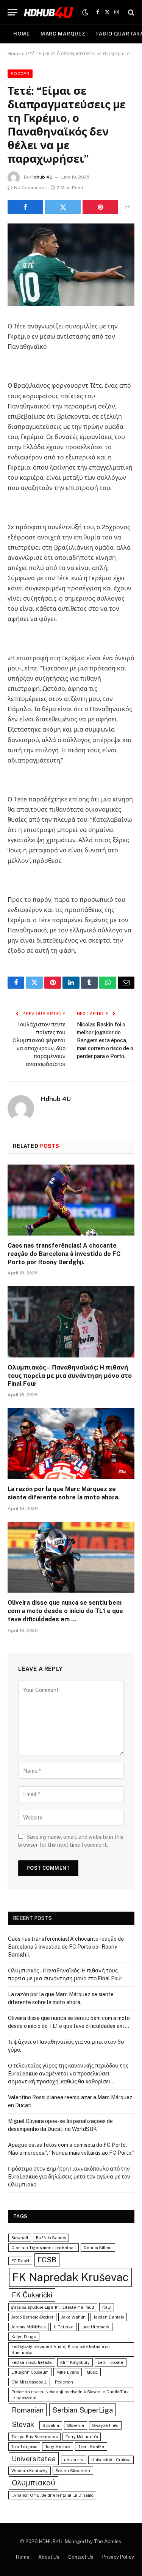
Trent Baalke (91, 2447)
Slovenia (76, 2425)
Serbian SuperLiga (83, 2410)
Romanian (28, 2410)
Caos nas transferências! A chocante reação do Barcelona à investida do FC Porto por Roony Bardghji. (64, 1254)
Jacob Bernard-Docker (32, 2317)
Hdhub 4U (41, 177)
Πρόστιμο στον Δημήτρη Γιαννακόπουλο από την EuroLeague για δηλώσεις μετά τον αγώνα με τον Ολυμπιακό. (69, 2177)
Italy (107, 2307)
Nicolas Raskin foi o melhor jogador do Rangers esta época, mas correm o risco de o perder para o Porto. (105, 1040)
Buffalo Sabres (51, 2238)
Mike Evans (68, 2372)
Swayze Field (105, 2425)
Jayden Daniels (109, 2317)
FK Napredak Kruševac (70, 2277)
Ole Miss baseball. (29, 2382)
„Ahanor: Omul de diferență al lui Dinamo (52, 2495)
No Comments (30, 188)
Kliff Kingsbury (75, 2362)
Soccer (20, 74)
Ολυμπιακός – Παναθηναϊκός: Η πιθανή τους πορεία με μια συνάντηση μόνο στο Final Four (70, 1376)
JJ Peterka (63, 2327)
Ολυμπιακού (34, 2483)
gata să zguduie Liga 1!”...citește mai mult (53, 2307)
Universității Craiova (111, 2460)
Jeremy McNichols (28, 2327)
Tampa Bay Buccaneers (34, 2437)
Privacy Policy (118, 2557)
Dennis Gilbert (98, 2248)
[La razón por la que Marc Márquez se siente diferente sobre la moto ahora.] (71, 1444)
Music (92, 2372)
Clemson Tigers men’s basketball (44, 2248)
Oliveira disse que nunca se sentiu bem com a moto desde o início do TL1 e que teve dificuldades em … (65, 1611)
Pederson (64, 2382)
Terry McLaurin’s (82, 2437)
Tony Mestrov (58, 2447)
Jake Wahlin (73, 2317)
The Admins (108, 2541)
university (74, 2460)
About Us (49, 2557)
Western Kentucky (30, 2471)
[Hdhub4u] (49, 12)
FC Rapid (20, 2261)
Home (22, 34)
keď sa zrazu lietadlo (32, 2362)
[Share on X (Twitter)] (63, 207)
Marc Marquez (63, 34)
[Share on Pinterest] (100, 207)
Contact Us (81, 2557)
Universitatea (34, 2459)
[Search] (130, 12)
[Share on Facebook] (25, 207)
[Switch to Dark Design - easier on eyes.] (85, 12)
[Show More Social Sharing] (127, 207)
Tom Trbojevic (24, 2447)
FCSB (47, 2260)
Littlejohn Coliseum (30, 2372)
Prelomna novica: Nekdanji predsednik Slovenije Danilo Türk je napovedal (70, 2395)
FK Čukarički (32, 2295)
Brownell (20, 2238)
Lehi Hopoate (111, 2362)
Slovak (23, 2424)
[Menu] (12, 12)
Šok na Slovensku (73, 2471)
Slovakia (51, 2425)
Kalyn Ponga (24, 2337)
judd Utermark (95, 2327)
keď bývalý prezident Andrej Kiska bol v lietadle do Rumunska (60, 2350)
